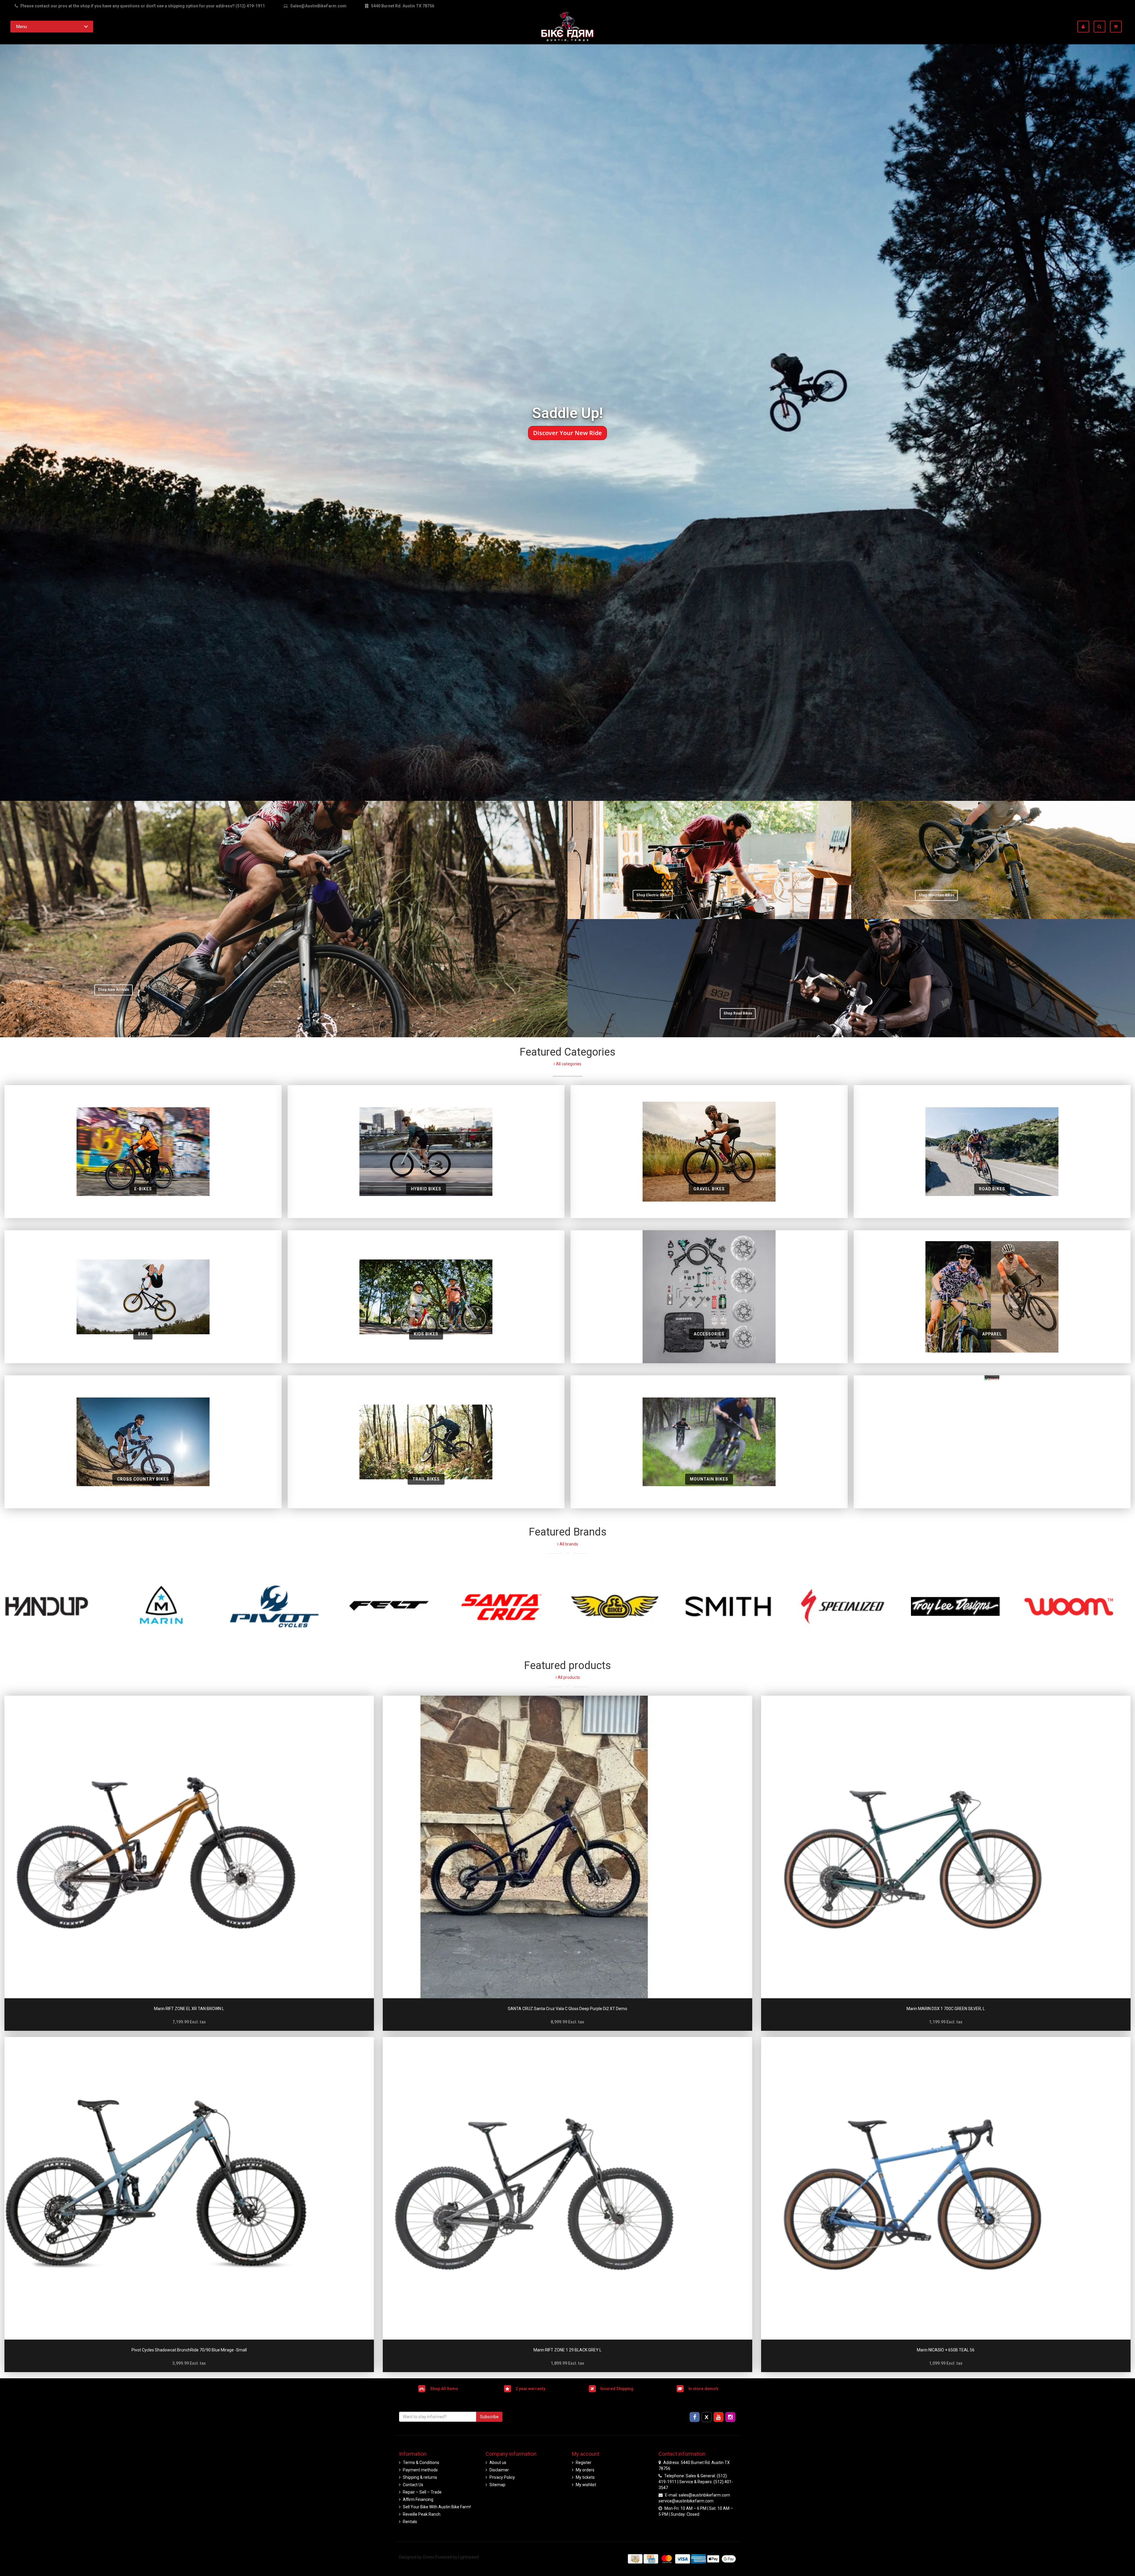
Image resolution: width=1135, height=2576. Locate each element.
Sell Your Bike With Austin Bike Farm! (437, 2507)
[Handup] (57, 1606)
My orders (585, 2470)
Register (584, 2463)
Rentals (410, 2522)
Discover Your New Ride (568, 433)
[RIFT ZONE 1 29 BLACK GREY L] (567, 2188)
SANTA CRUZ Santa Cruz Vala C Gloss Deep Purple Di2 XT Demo (567, 2009)
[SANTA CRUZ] (511, 1606)
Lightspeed (468, 2557)
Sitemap (497, 2485)
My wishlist (586, 2485)
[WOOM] (1078, 1606)
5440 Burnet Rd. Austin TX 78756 (402, 6)
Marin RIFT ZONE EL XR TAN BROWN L (189, 2009)
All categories (568, 1064)
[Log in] (1085, 27)
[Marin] (170, 1606)
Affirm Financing (418, 2499)
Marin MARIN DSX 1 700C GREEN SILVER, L (946, 2009)
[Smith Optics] (738, 1606)
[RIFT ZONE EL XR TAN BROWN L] (189, 1847)
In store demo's (703, 2388)
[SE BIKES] (624, 1606)
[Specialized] (851, 1606)
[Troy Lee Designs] (965, 1606)
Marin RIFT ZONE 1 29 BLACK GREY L (567, 2350)
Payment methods (420, 2470)
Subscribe (489, 2417)
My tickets (585, 2477)
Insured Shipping (617, 2388)
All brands (568, 1544)
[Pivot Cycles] (284, 1606)
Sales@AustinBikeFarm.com (318, 6)
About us (498, 2463)
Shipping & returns (420, 2477)
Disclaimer (499, 2470)
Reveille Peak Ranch (422, 2514)
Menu (22, 27)
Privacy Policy (502, 2477)
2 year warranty (530, 2388)
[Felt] (397, 1606)
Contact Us (413, 2485)
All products (568, 1677)
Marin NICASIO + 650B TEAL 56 (946, 2350)
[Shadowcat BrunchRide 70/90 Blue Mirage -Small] (189, 2188)
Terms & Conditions (421, 2463)
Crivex (428, 2557)
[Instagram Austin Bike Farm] (731, 2417)
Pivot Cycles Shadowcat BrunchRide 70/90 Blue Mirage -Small (189, 2350)
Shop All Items (444, 2388)
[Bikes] (992, 1442)
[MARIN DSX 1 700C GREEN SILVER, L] (946, 1847)
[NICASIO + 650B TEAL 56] (946, 2188)
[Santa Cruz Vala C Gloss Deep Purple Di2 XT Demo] (567, 1847)
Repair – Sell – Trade (422, 2492)
